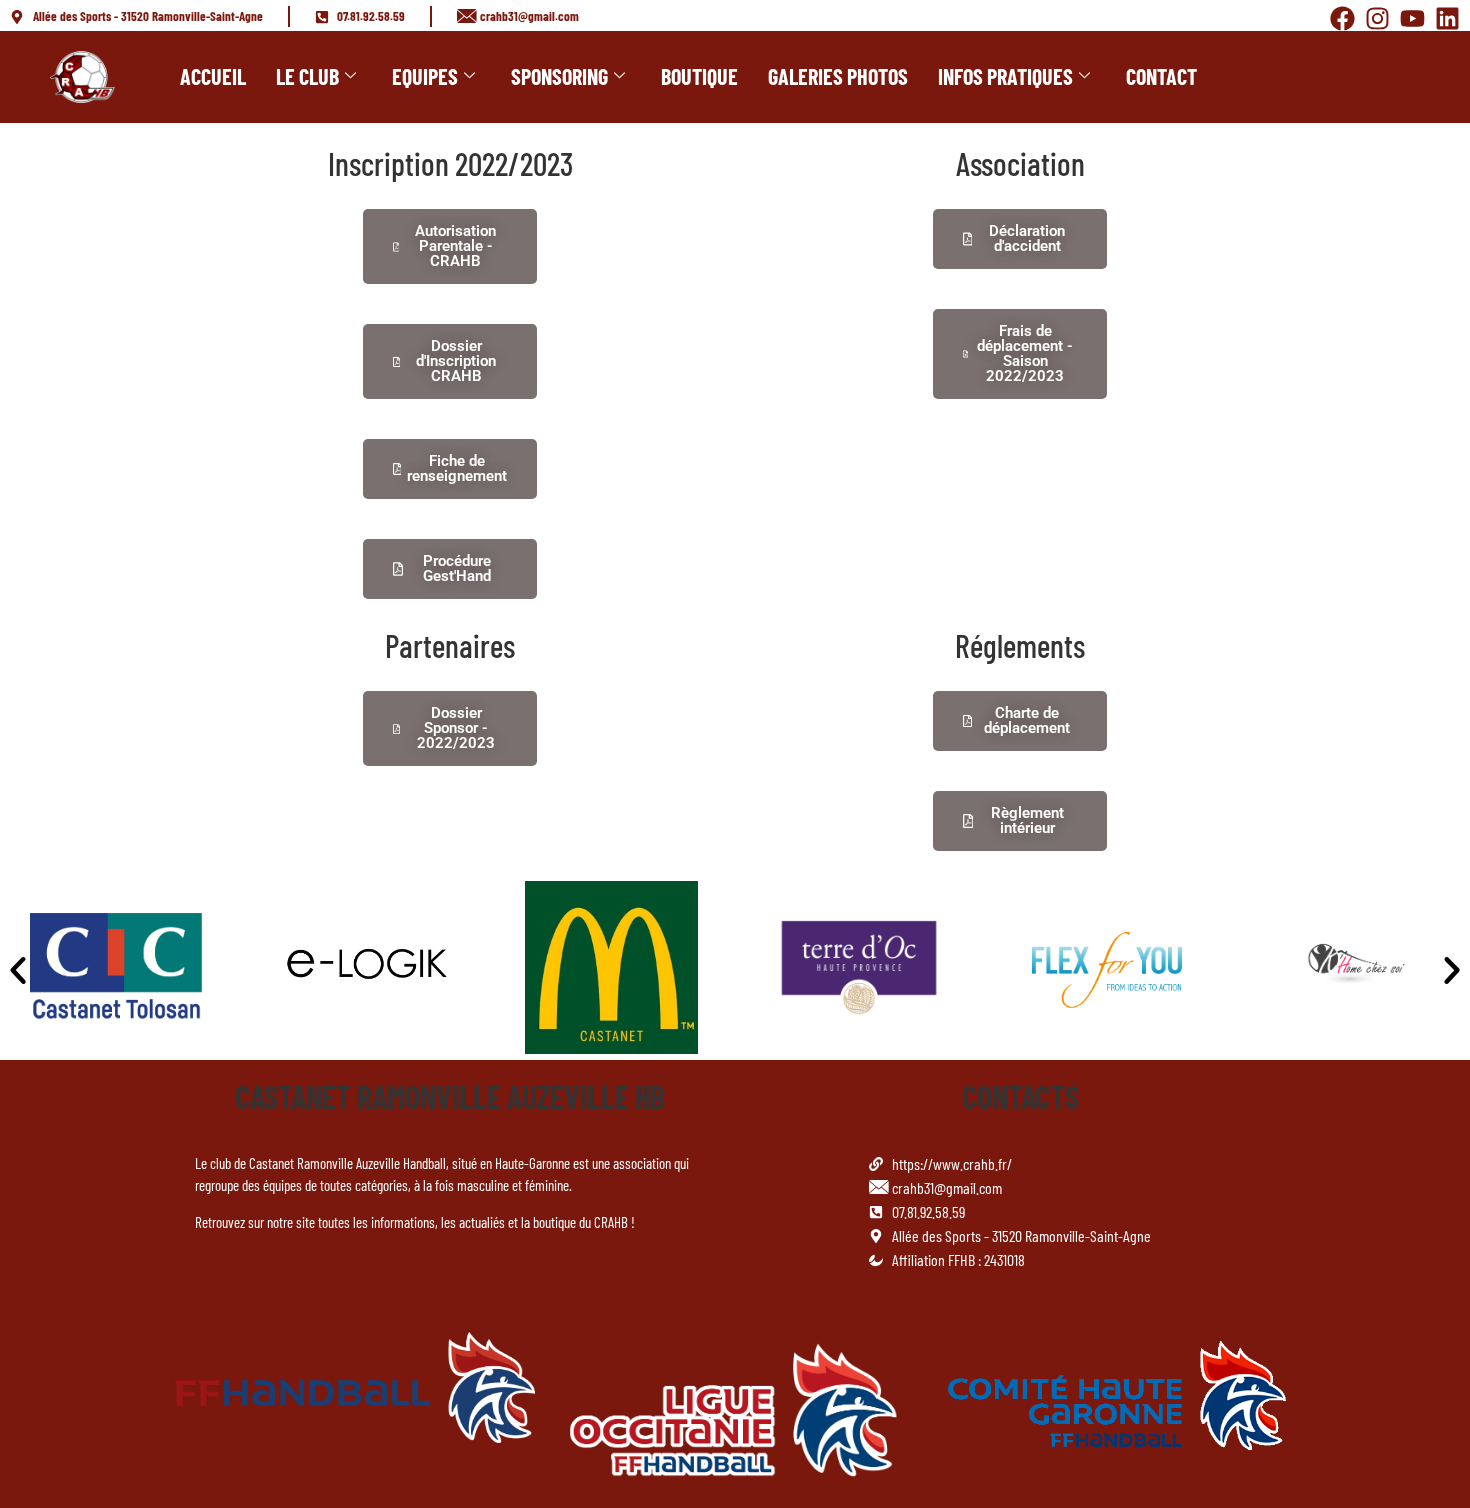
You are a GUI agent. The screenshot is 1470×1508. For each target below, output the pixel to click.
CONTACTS (1020, 1096)
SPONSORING (559, 76)
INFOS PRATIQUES (1005, 76)
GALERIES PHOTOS (838, 76)
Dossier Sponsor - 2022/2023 (456, 728)
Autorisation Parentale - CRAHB (455, 246)
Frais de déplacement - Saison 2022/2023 (1025, 353)
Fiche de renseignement (457, 468)
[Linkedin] (1447, 18)
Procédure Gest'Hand (457, 568)
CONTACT (1161, 76)
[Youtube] (1412, 18)
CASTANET (296, 1096)
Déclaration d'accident (1027, 238)
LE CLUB (307, 76)
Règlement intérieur (1027, 820)
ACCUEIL (213, 76)
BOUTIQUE (699, 76)
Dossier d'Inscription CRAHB (456, 361)
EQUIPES (425, 76)
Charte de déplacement (1027, 720)
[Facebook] (1342, 18)
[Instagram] (1377, 18)
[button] (18, 970)
